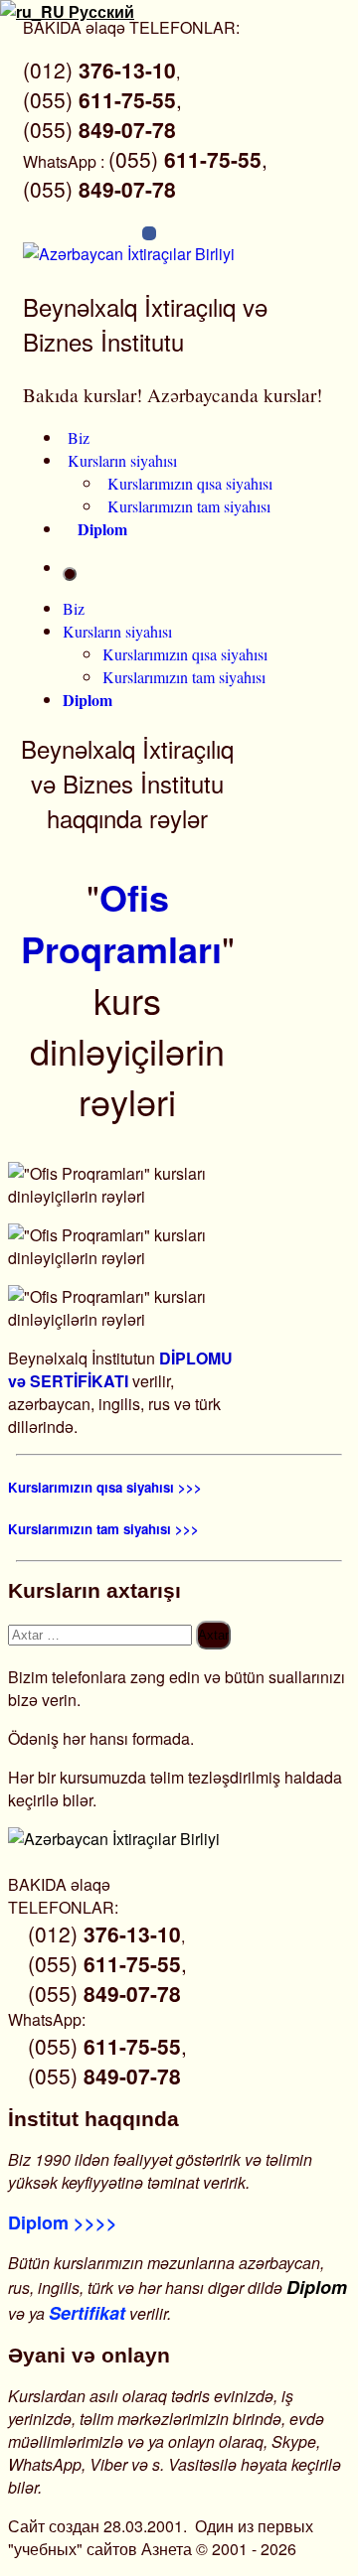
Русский (99, 11)
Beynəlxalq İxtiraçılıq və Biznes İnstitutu (145, 324)
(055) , (102, 99)
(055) (99, 129)
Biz (79, 437)
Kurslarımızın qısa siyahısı (190, 483)
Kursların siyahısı (122, 460)
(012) (99, 70)
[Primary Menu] (70, 574)
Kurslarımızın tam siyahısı (189, 506)
